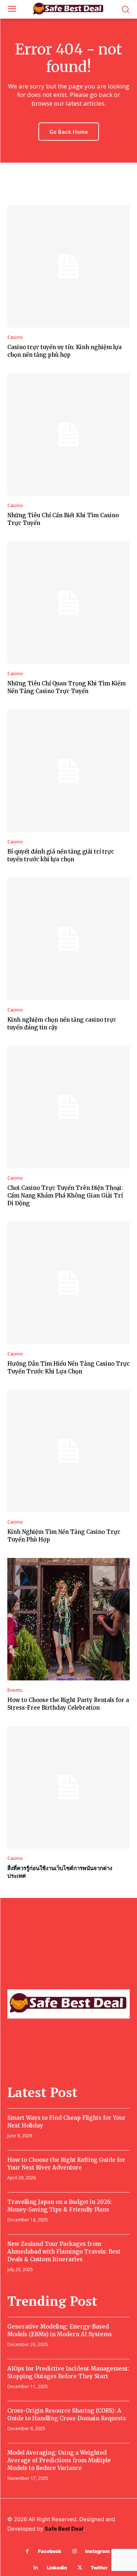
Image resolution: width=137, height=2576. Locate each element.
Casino (15, 337)
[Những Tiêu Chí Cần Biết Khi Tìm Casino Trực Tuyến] (68, 434)
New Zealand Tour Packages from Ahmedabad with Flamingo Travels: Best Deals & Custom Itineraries (64, 2252)
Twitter (99, 2568)
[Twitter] (80, 2568)
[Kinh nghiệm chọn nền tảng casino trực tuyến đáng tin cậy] (68, 939)
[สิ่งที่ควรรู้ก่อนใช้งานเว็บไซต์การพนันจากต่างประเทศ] (68, 1787)
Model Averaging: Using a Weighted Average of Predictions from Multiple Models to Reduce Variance (59, 2460)
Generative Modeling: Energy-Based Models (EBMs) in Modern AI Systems (60, 2330)
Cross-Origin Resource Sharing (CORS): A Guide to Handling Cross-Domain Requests (67, 2414)
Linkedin (57, 2568)
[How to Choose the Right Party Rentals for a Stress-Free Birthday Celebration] (68, 1619)
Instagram (97, 2551)
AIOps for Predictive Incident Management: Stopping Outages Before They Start (68, 2372)
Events (15, 1690)
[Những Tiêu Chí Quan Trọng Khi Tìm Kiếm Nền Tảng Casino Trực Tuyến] (68, 603)
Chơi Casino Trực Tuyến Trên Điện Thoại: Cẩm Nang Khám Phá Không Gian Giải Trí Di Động (65, 1196)
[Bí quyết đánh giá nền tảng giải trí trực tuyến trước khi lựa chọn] (68, 771)
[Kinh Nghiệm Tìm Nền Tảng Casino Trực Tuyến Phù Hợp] (68, 1451)
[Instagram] (74, 2551)
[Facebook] (27, 2551)
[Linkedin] (36, 2568)
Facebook (50, 2551)
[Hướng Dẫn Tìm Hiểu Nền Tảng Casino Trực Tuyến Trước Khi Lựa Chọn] (68, 1283)
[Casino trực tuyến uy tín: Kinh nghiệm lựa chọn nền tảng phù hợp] (68, 266)
